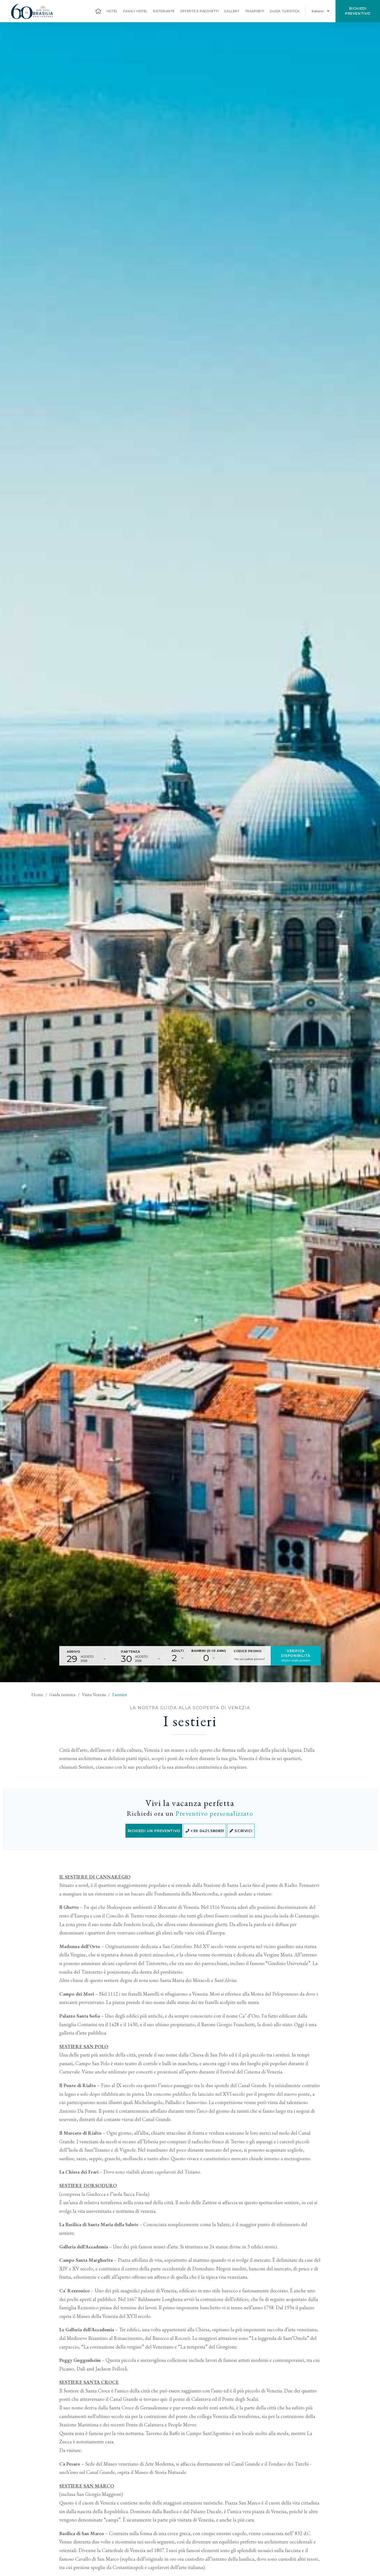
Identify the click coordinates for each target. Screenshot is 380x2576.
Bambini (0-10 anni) (209, 1651)
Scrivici (243, 1831)
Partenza (130, 1652)
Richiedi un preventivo (154, 1831)
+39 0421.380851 (207, 1831)
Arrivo (73, 1652)
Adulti (178, 1651)
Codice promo (248, 1651)
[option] (190, 852)
